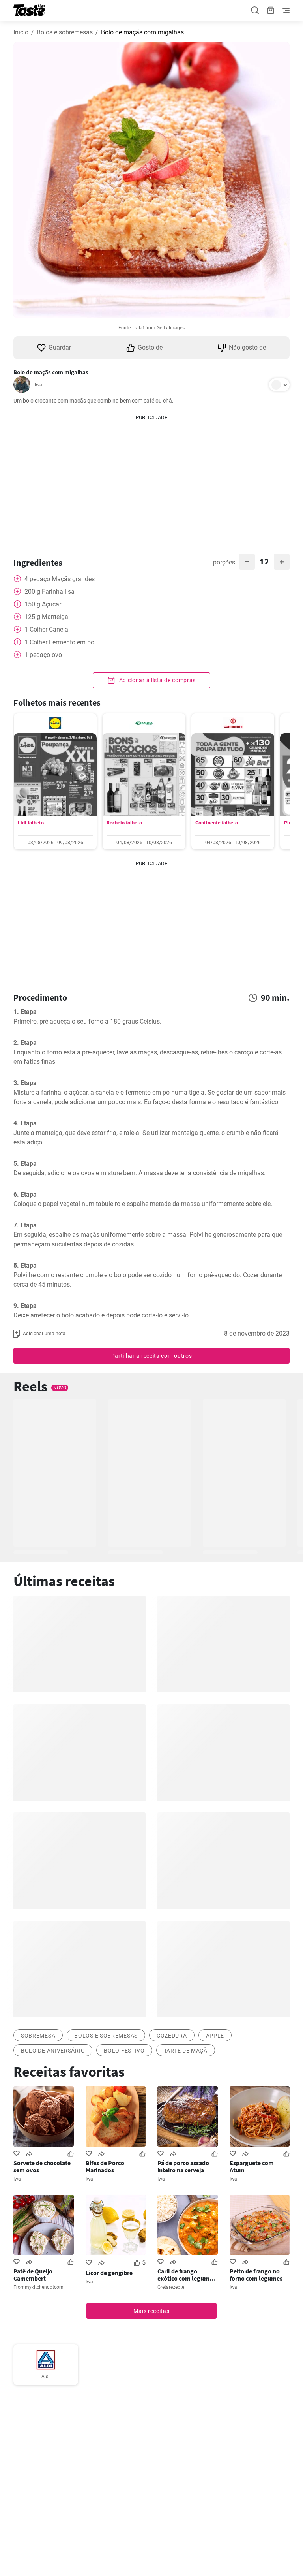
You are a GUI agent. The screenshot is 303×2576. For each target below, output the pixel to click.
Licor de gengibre (109, 2273)
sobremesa (38, 2036)
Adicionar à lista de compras (157, 680)
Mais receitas (151, 2311)
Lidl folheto (31, 823)
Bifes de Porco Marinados (105, 2166)
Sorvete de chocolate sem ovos (42, 2166)
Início (21, 32)
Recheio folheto (124, 823)
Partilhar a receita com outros (152, 1356)
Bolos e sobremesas (65, 32)
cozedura (172, 2036)
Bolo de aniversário (53, 2051)
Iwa (38, 385)
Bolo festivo (124, 2051)
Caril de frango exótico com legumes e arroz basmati (186, 2275)
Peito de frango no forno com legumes (256, 2275)
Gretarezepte (171, 2287)
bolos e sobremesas (106, 2036)
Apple (215, 2036)
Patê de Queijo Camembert (33, 2275)
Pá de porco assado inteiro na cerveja (183, 2166)
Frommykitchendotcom (38, 2287)
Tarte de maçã (186, 2051)
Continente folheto (217, 823)
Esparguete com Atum (252, 2166)
